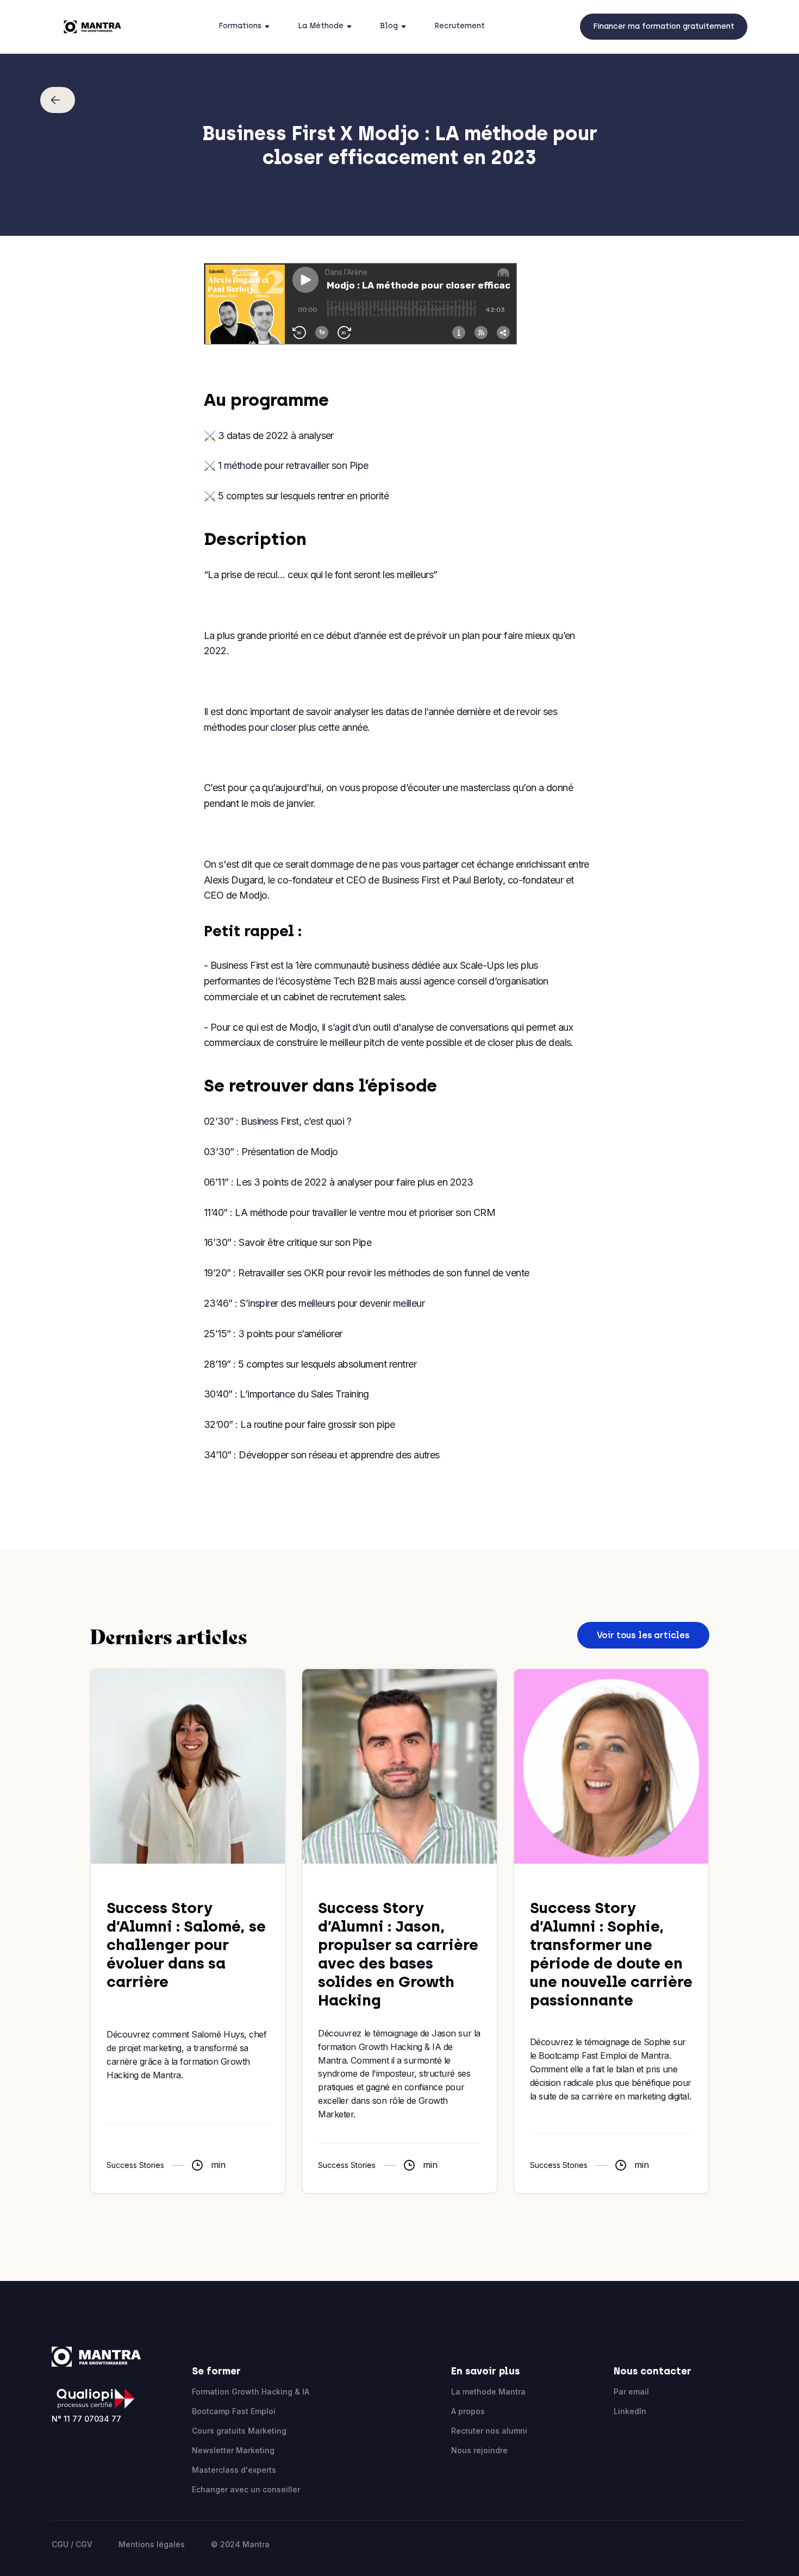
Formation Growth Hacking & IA (251, 2392)
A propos (468, 2411)
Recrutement (460, 26)
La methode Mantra (488, 2392)
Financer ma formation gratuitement (664, 26)
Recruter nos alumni (489, 2431)
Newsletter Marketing (233, 2450)
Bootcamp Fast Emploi (234, 2411)
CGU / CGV (72, 2544)
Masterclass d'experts (234, 2470)
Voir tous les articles (643, 1635)
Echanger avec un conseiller (246, 2489)
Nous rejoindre (479, 2450)
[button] (247, 27)
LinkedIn (630, 2411)
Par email (631, 2392)
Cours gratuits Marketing (239, 2431)
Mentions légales (152, 2544)
